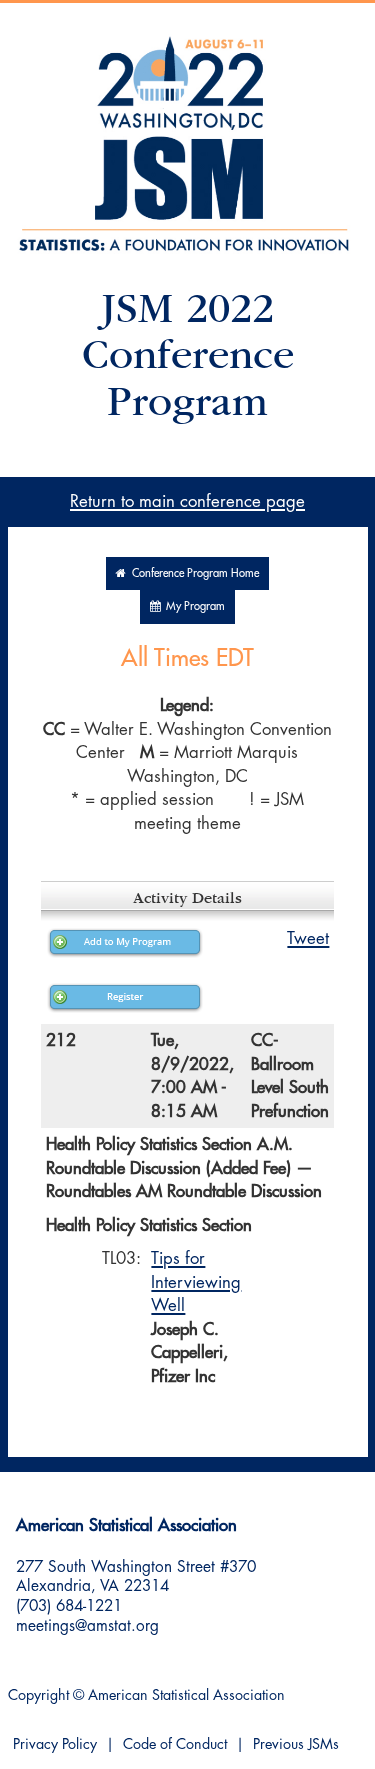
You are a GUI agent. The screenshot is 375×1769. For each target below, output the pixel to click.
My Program (192, 606)
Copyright (38, 1695)
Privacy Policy (55, 1744)
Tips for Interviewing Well (196, 1282)
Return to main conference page (187, 501)
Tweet (308, 938)
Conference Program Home (192, 573)
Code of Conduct (175, 1744)
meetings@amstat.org (87, 1626)
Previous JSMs (296, 1744)
